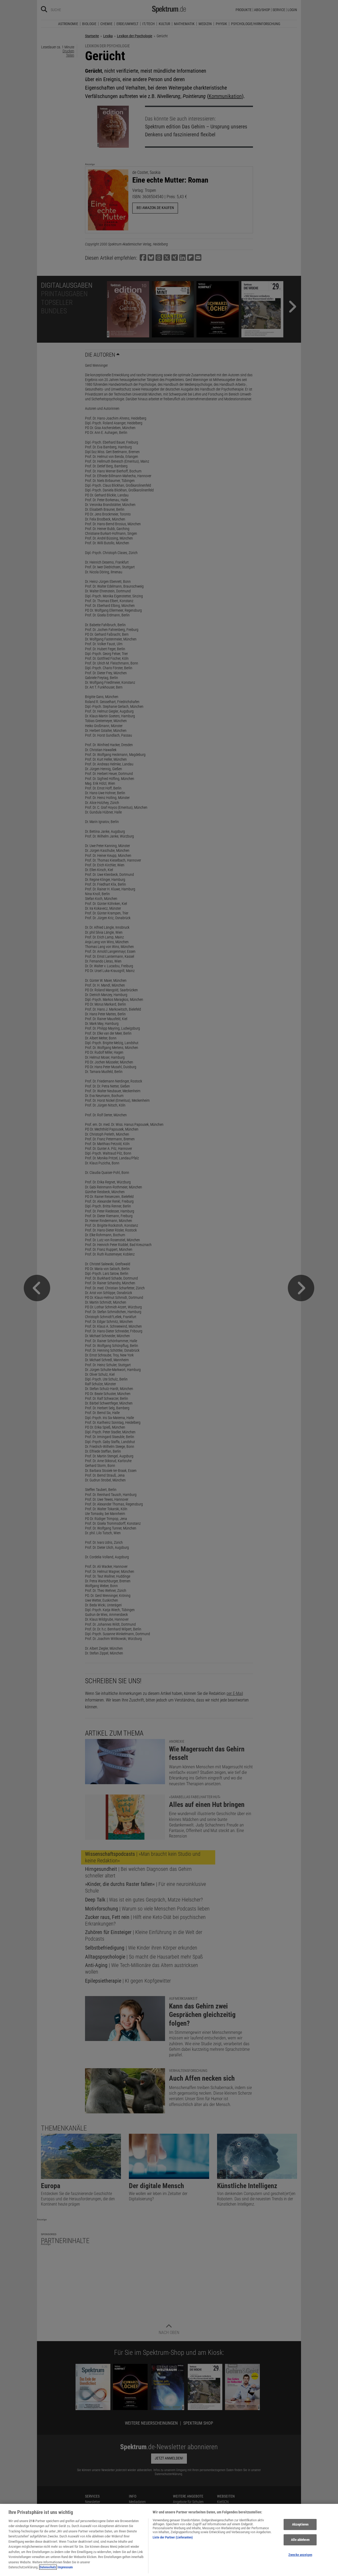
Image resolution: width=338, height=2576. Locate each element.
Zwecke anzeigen (300, 2555)
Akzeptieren (300, 2525)
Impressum (65, 2567)
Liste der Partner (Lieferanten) (173, 2537)
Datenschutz (48, 2567)
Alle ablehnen (300, 2540)
